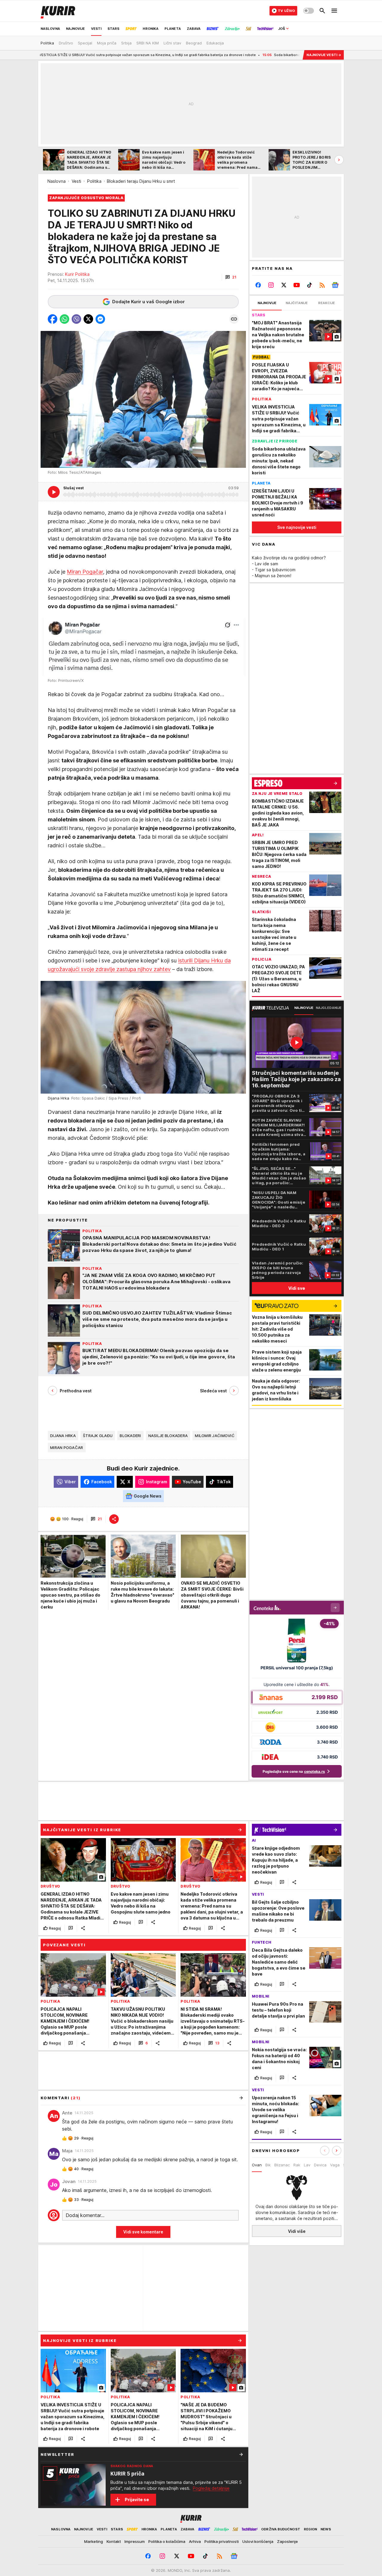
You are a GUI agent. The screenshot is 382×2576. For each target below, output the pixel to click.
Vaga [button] (335, 2165)
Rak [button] (297, 2165)
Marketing (94, 2541)
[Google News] (335, 285)
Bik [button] (268, 2165)
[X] (284, 285)
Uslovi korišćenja (258, 2541)
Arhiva (195, 2541)
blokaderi (130, 1436)
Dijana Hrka (63, 1436)
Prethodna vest (76, 1391)
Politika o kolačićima (167, 2541)
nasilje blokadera (168, 1436)
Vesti (76, 181)
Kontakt (114, 2541)
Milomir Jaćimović (215, 1436)
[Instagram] (271, 285)
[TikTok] (309, 285)
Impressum (135, 2541)
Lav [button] (307, 2165)
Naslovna (57, 181)
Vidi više (297, 2231)
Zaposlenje (287, 2541)
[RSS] (322, 285)
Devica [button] (320, 2165)
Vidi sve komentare (143, 2232)
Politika (94, 181)
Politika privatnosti (222, 2541)
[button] (231, 277)
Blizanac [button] (282, 2165)
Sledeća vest (213, 1391)
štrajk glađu (98, 1436)
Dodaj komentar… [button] (85, 2215)
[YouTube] (297, 285)
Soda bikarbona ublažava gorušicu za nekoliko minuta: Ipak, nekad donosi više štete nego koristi (258, 55)
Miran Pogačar (85, 572)
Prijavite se (137, 2500)
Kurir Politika (77, 274)
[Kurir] (58, 11)
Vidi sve (297, 1288)
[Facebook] (258, 285)
